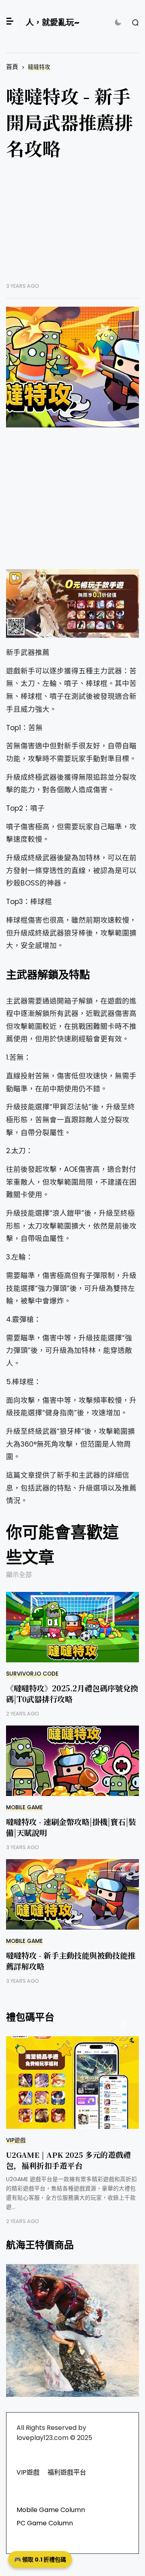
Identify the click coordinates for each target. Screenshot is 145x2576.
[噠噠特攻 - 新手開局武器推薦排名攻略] (72, 367)
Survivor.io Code (32, 1674)
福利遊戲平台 (67, 2472)
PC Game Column (45, 2523)
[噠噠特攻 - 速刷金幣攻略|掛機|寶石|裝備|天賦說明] (72, 1761)
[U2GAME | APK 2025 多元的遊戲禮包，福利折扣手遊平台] (72, 2083)
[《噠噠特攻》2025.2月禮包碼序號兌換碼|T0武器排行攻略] (72, 1627)
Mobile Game (24, 1807)
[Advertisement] (72, 227)
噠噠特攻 (39, 67)
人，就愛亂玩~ (53, 23)
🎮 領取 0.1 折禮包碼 (40, 2559)
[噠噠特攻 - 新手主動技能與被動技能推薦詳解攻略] (72, 1894)
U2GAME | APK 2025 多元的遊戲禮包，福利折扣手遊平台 (68, 2160)
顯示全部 (19, 1575)
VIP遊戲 (16, 2140)
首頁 (12, 67)
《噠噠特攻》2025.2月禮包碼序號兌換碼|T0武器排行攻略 (72, 1693)
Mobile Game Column (51, 2510)
